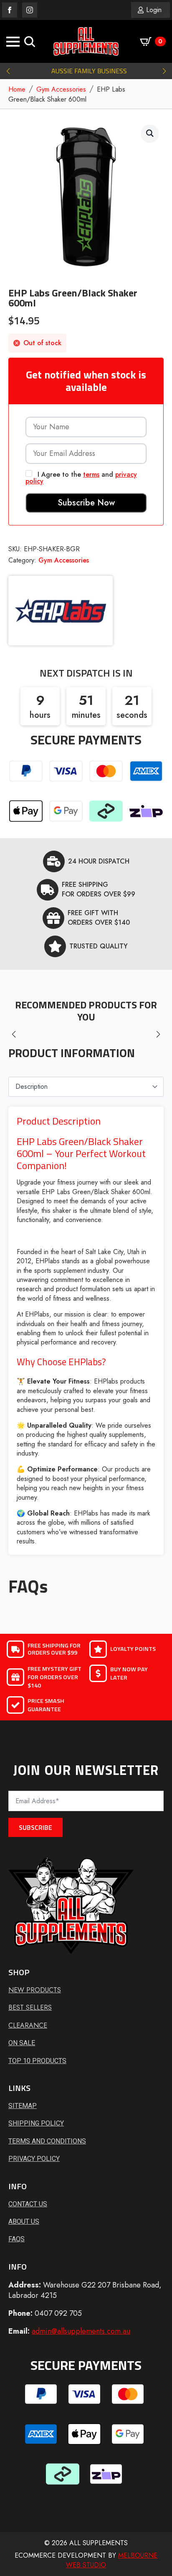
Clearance (28, 2026)
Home (17, 90)
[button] (8, 71)
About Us (24, 2221)
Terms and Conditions (47, 2141)
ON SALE (22, 2043)
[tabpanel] (86, 1330)
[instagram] (30, 10)
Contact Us (28, 2204)
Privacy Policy (34, 2159)
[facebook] (10, 10)
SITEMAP (23, 2106)
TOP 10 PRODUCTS (37, 2061)
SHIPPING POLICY (36, 2123)
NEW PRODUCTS (35, 1990)
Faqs (16, 2239)
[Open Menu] (13, 42)
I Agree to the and (81, 477)
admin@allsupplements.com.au (81, 2331)
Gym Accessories (61, 90)
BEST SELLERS (30, 2008)
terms (91, 474)
